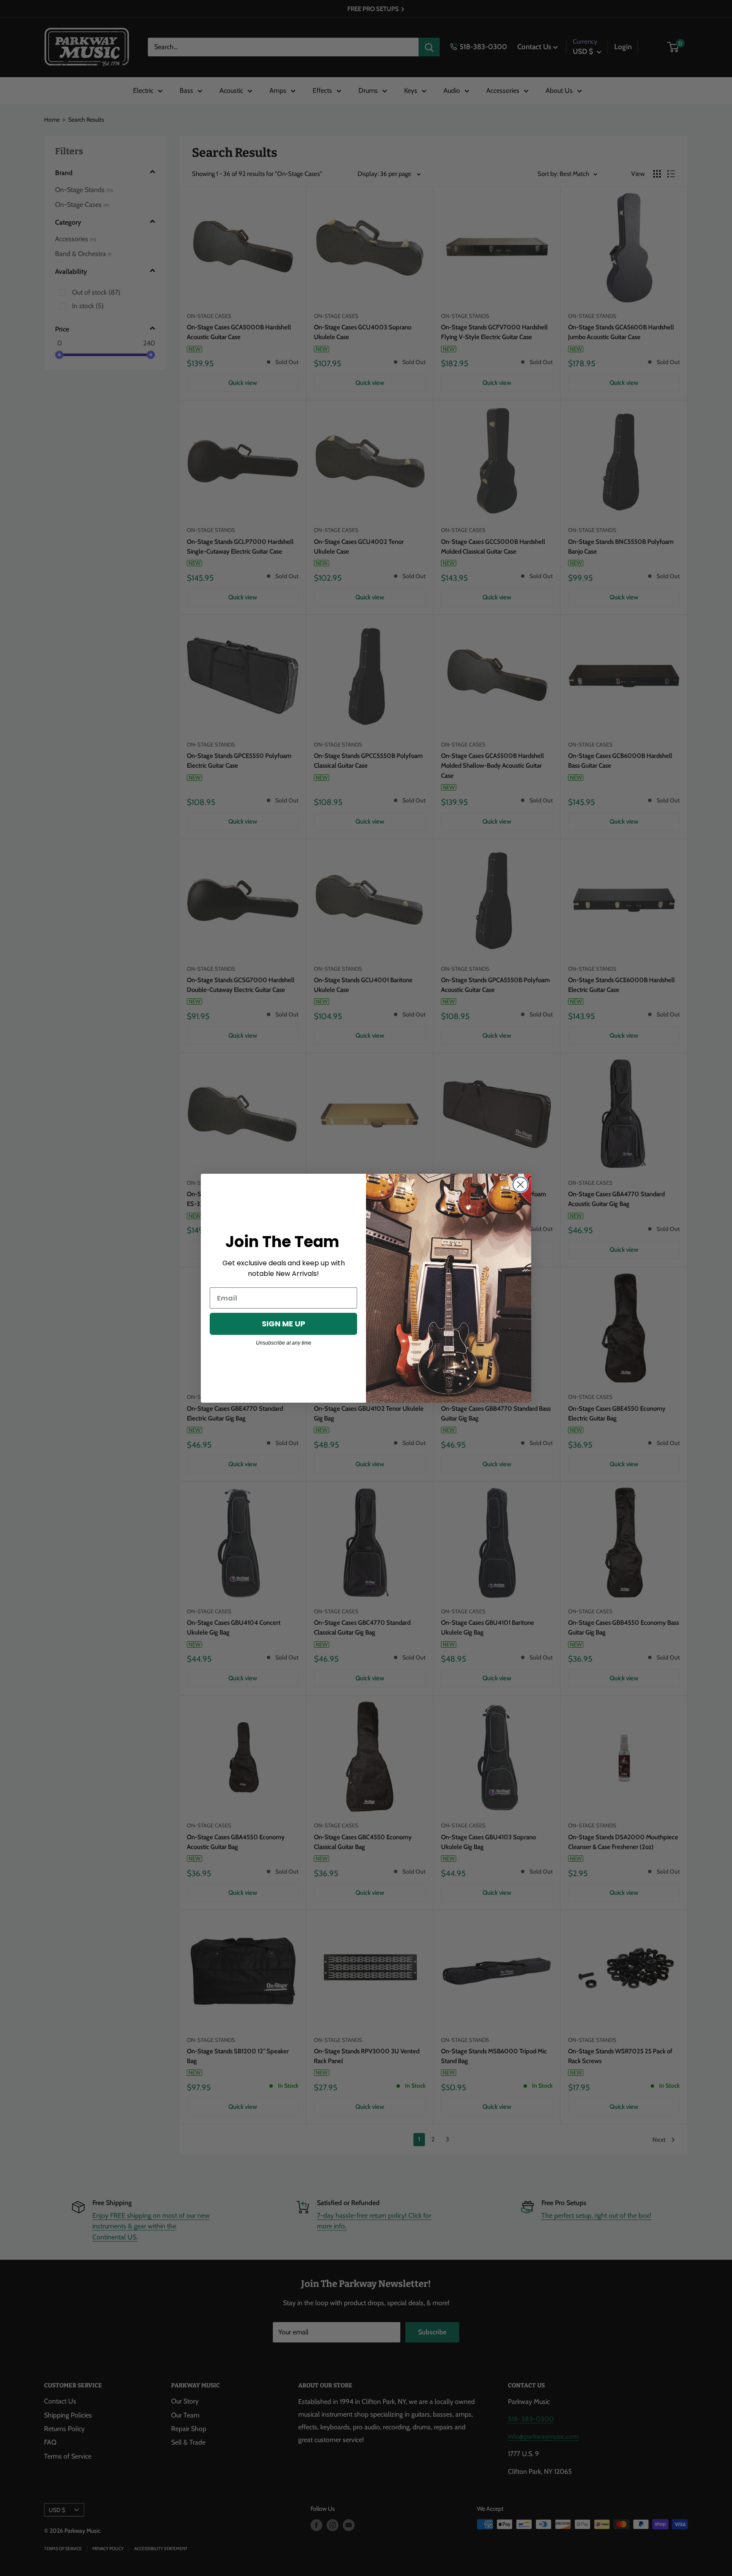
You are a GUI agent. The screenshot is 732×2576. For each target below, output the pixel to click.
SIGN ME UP (284, 1324)
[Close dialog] (520, 1185)
